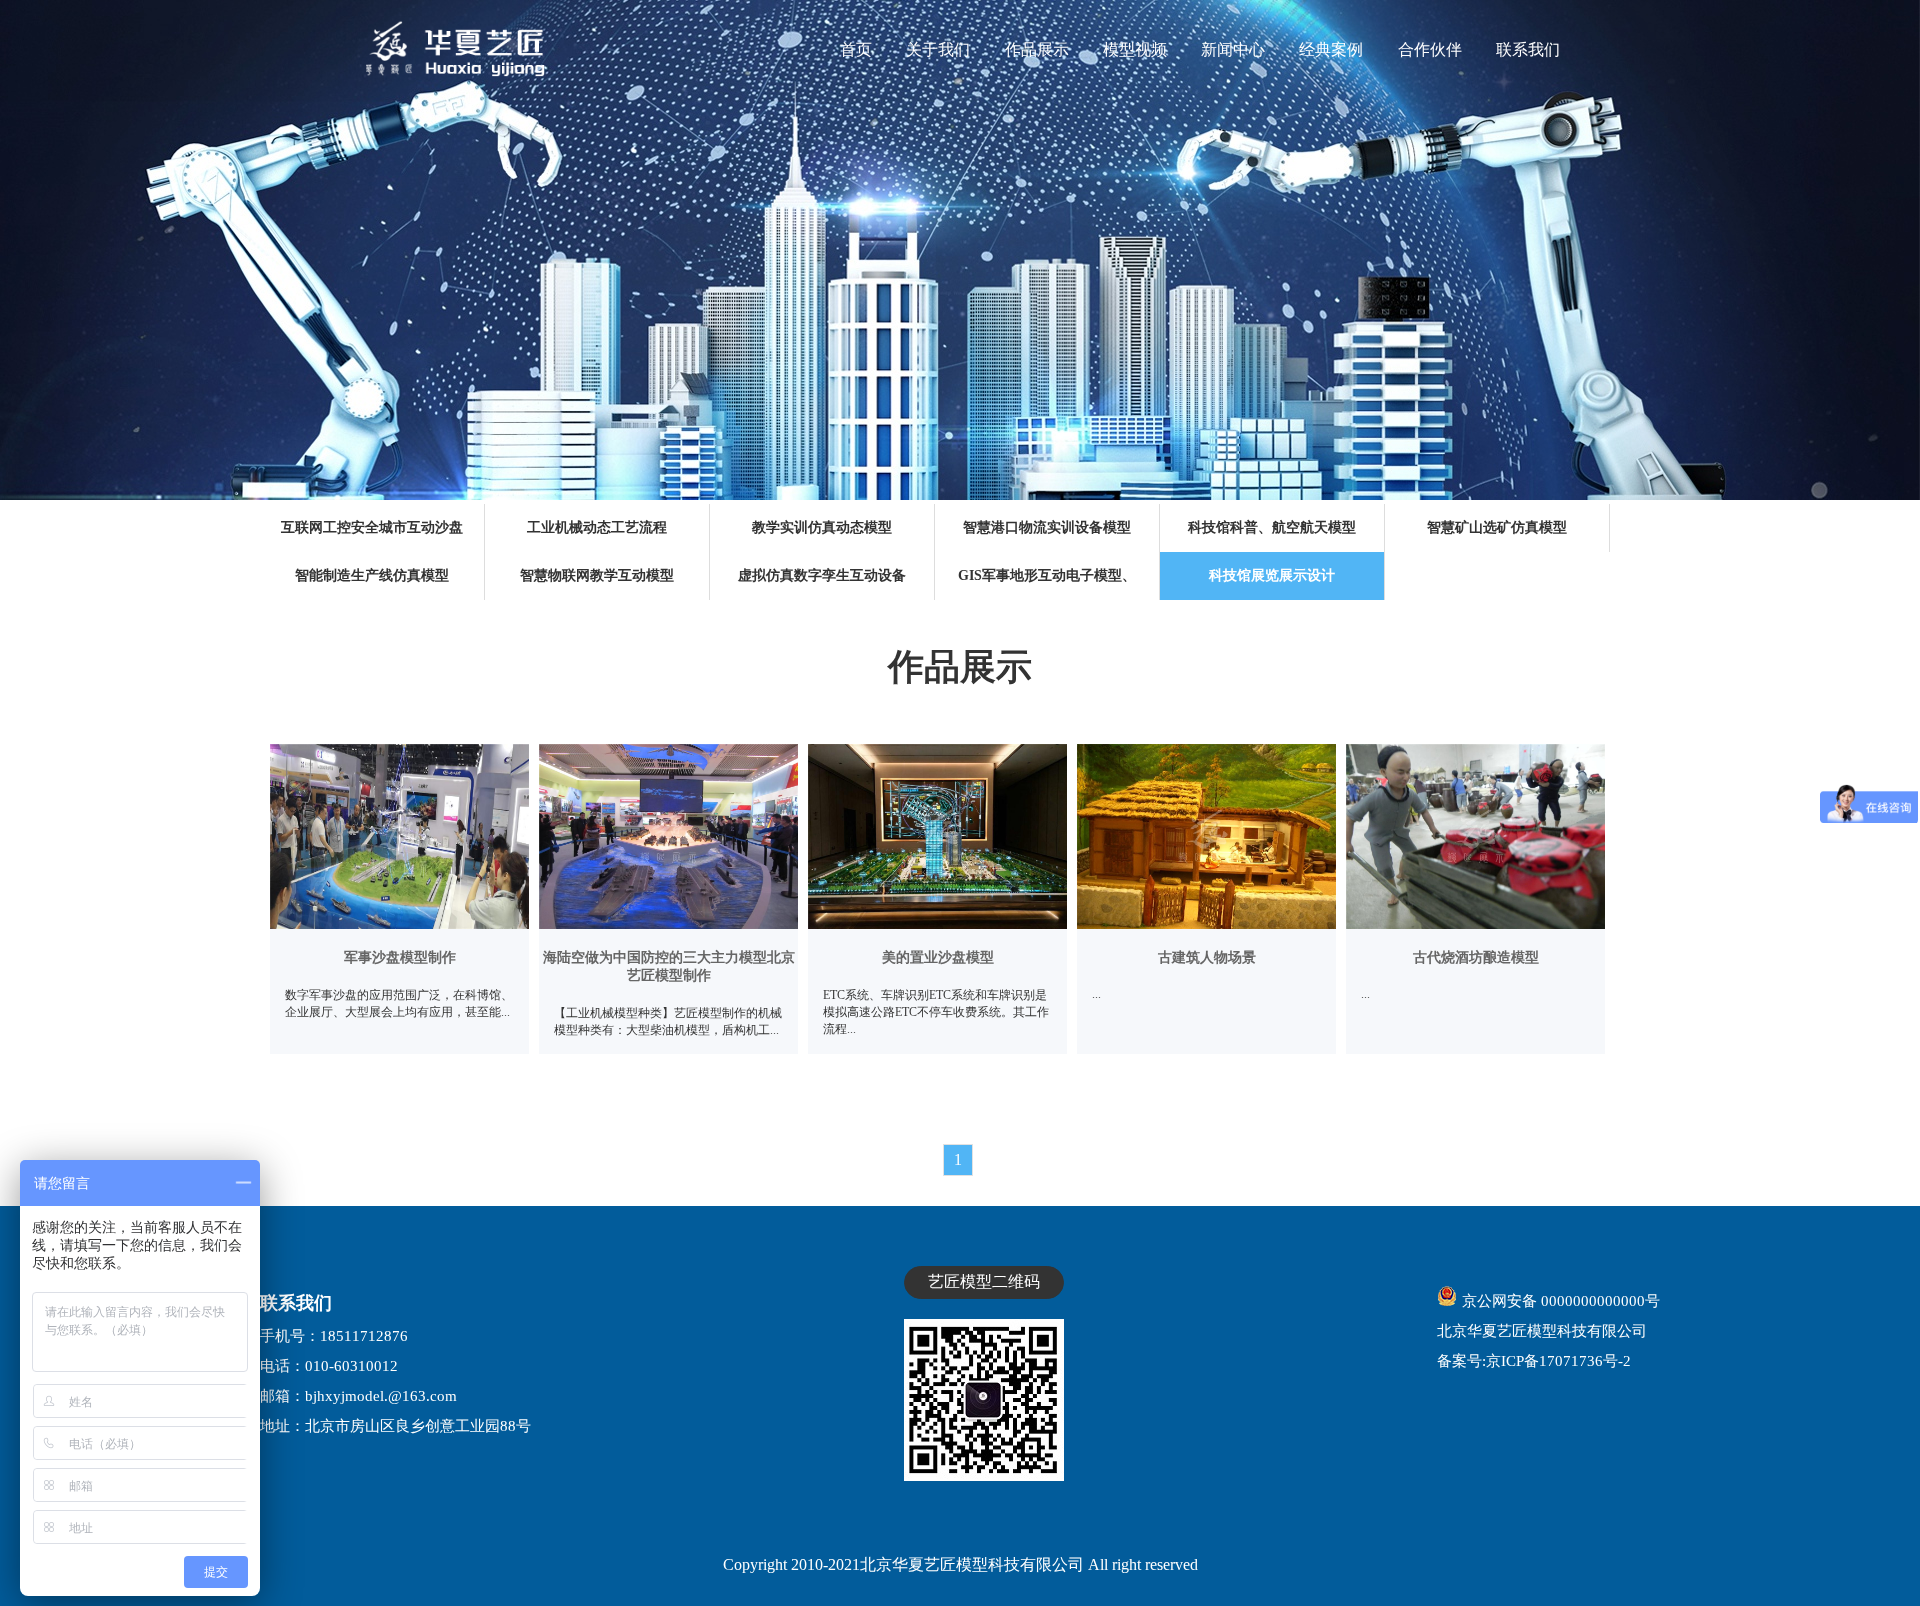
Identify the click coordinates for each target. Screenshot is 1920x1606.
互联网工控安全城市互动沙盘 (372, 527)
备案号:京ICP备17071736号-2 (1534, 1361)
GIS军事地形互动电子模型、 (1047, 575)
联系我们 (1528, 49)
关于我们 (938, 49)
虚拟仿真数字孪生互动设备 (822, 575)
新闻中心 (1233, 49)
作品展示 (1037, 49)
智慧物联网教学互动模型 (597, 575)
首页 (856, 49)
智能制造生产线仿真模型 (372, 575)
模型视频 (1135, 49)
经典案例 (1331, 49)
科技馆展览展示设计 (1272, 575)
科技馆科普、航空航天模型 (1272, 527)
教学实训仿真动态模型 (822, 527)
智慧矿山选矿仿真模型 (1497, 527)
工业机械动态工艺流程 (597, 527)
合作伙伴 (1430, 49)
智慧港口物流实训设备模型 (1047, 527)
